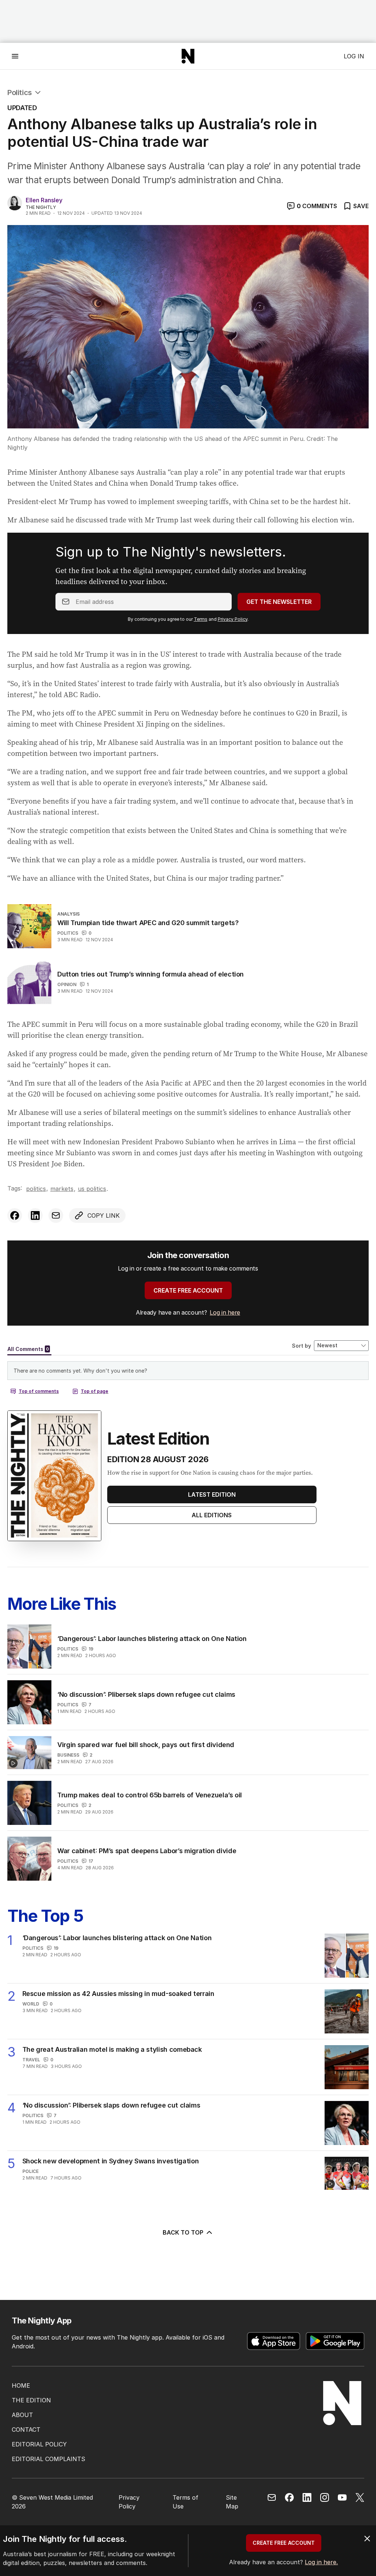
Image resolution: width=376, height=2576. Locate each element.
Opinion (67, 984)
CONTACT (26, 2430)
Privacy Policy (233, 619)
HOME (21, 2385)
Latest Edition (212, 1494)
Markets (62, 1189)
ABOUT (22, 2415)
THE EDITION (31, 2400)
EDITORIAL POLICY (39, 2444)
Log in (354, 56)
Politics (20, 93)
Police (30, 2171)
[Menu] (15, 56)
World (31, 2004)
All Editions (212, 1515)
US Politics (92, 1189)
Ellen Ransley (44, 200)
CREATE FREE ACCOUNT (188, 1290)
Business (68, 1755)
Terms (201, 619)
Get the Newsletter (279, 602)
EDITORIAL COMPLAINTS (48, 2459)
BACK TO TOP (183, 2232)
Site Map (232, 2502)
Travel (31, 2060)
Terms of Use (185, 2502)
